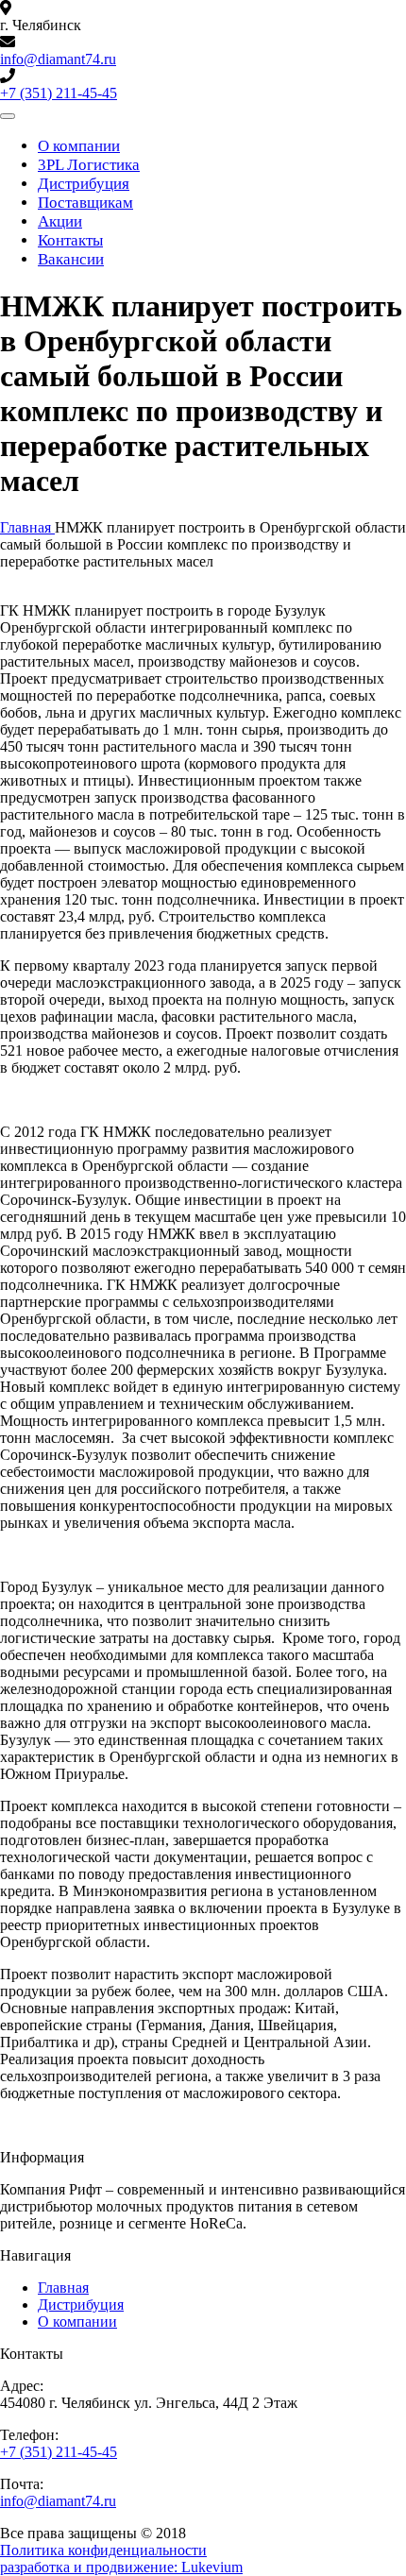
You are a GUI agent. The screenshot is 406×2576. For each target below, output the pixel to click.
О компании (79, 146)
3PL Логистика (89, 165)
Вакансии (71, 259)
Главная (63, 2288)
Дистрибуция (84, 184)
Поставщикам (85, 203)
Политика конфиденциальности (103, 2550)
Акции (60, 221)
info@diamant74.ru (58, 59)
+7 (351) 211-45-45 (59, 93)
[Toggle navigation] (8, 116)
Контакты (70, 240)
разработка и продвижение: (121, 2567)
